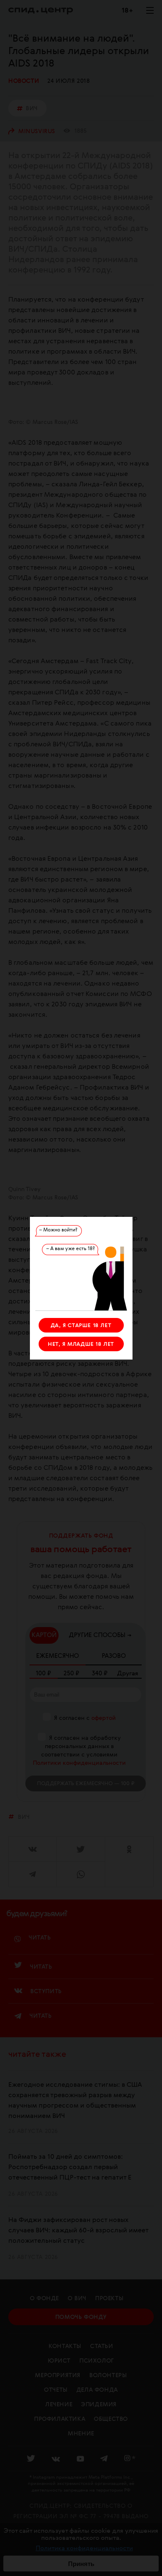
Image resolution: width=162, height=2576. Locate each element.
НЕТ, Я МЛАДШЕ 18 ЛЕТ (81, 1344)
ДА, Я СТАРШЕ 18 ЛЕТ (81, 1326)
